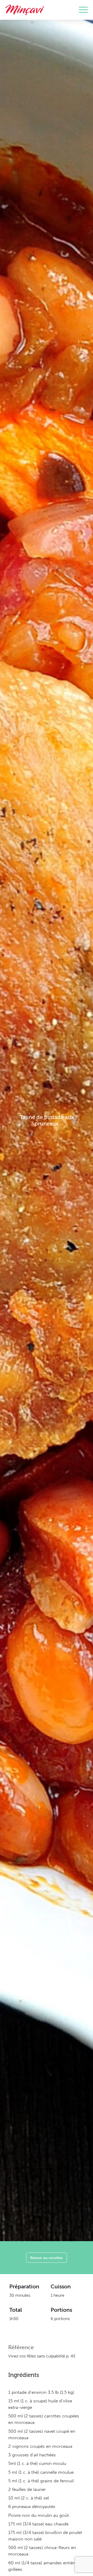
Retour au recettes (47, 2258)
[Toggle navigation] (83, 10)
